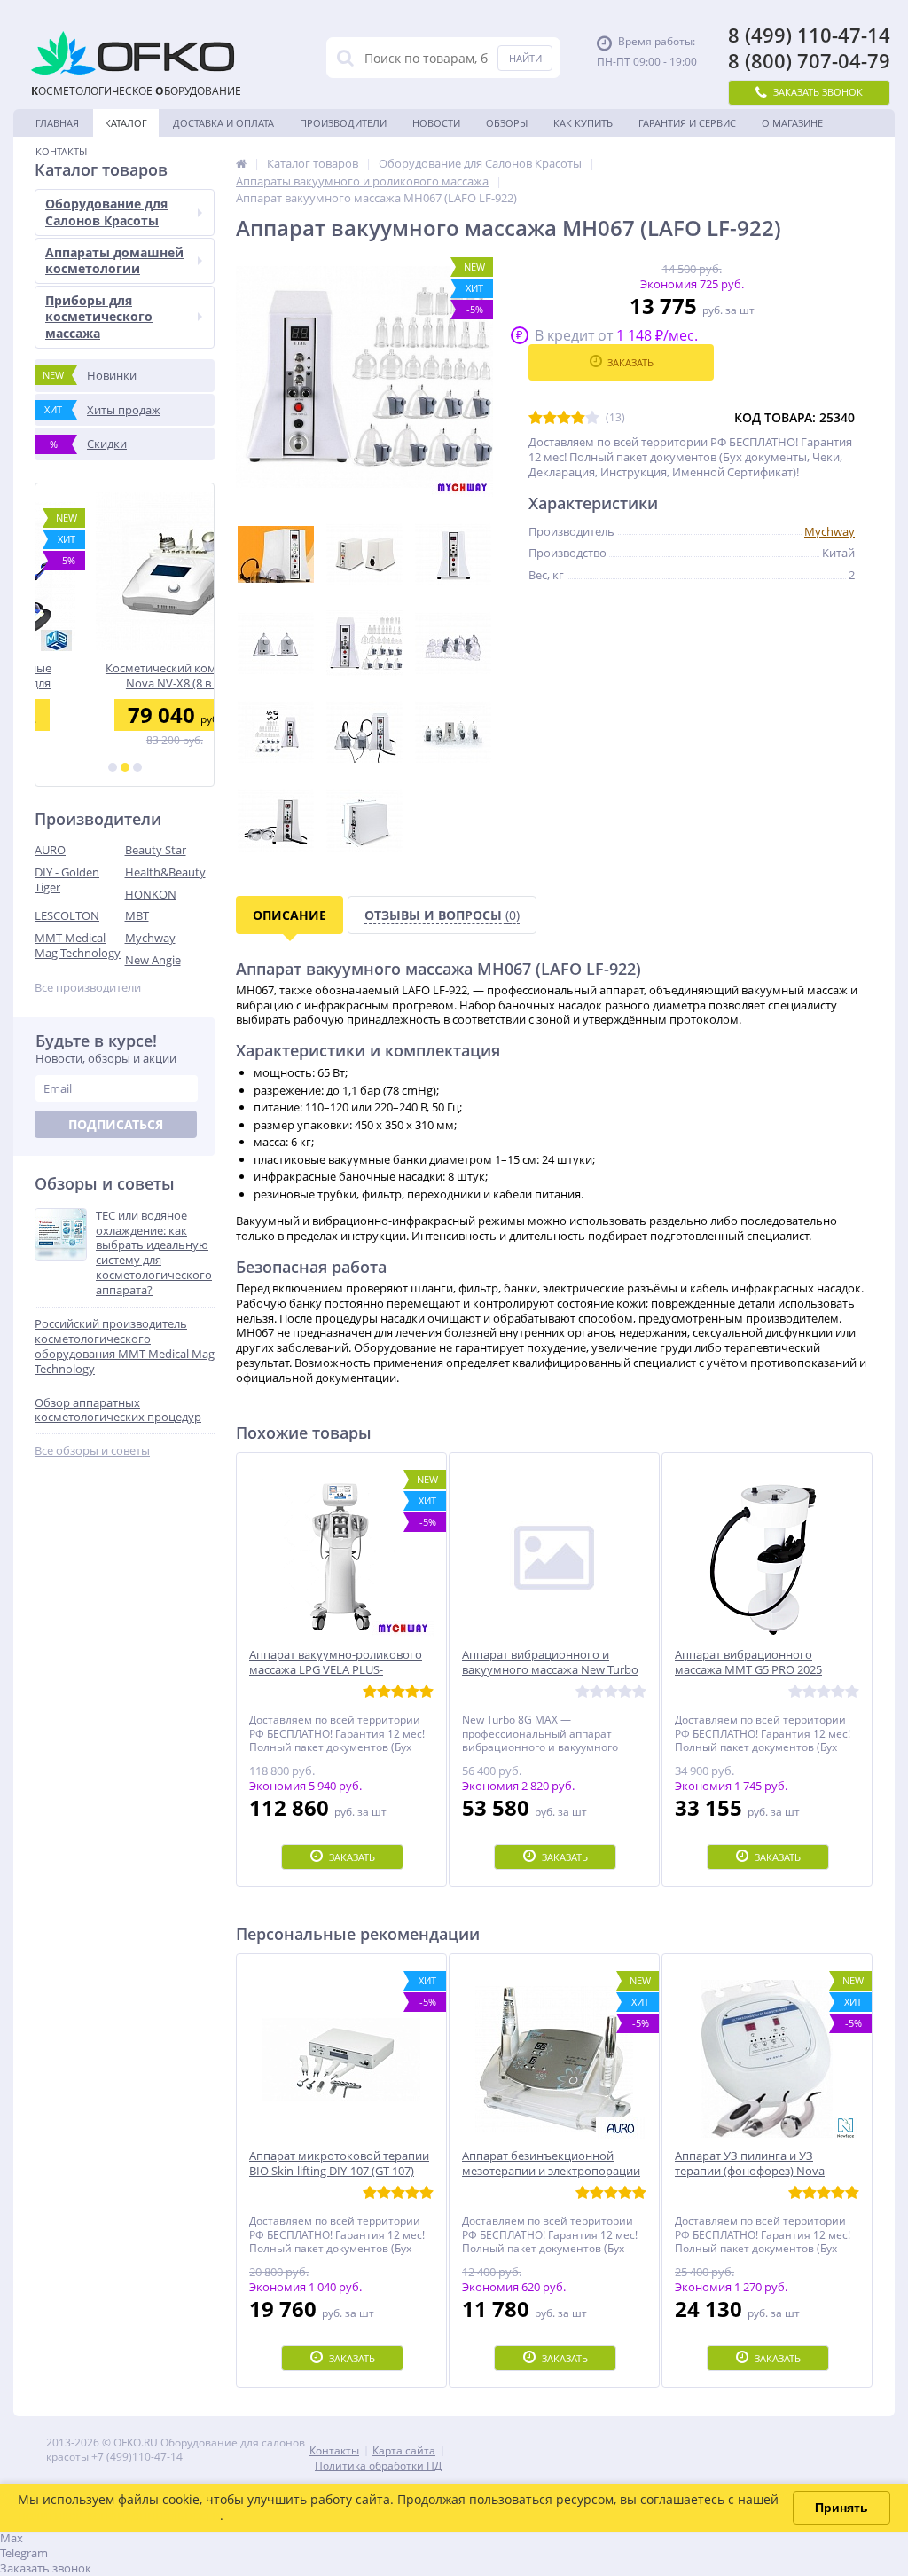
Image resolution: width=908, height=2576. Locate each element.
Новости (436, 123)
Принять (841, 2508)
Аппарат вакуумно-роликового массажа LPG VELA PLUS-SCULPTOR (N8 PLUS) (336, 1670)
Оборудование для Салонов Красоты (106, 212)
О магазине (792, 123)
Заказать (630, 362)
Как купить (583, 123)
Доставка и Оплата (223, 123)
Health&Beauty (165, 872)
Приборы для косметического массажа (99, 316)
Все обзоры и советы (92, 1451)
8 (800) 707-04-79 (809, 61)
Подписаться (116, 1124)
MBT (137, 915)
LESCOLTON (67, 915)
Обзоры (507, 123)
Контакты (61, 151)
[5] (592, 418)
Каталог (126, 123)
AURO (50, 850)
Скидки (89, 444)
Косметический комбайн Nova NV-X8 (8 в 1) (125, 675)
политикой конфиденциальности (119, 2515)
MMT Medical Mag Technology (78, 945)
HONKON (151, 894)
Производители (343, 123)
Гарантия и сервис (687, 123)
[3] (137, 767)
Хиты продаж (102, 410)
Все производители (88, 988)
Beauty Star (156, 850)
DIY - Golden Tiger (67, 880)
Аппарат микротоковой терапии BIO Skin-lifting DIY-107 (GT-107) (339, 2164)
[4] (578, 418)
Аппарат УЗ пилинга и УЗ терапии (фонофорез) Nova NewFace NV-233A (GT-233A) (750, 2171)
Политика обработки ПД (378, 2466)
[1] (113, 767)
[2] (125, 767)
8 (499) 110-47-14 (809, 35)
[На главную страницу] (241, 163)
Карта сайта (404, 2450)
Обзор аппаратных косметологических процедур (118, 1410)
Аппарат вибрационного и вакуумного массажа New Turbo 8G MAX (550, 1670)
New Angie (153, 960)
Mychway (150, 938)
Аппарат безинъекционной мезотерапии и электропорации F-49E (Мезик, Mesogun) (551, 2171)
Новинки (90, 375)
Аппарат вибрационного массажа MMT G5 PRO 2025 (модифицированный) (748, 1670)
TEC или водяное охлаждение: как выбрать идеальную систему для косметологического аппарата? (154, 1253)
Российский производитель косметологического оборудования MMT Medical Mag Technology (125, 1347)
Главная (57, 123)
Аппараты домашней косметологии (114, 260)
